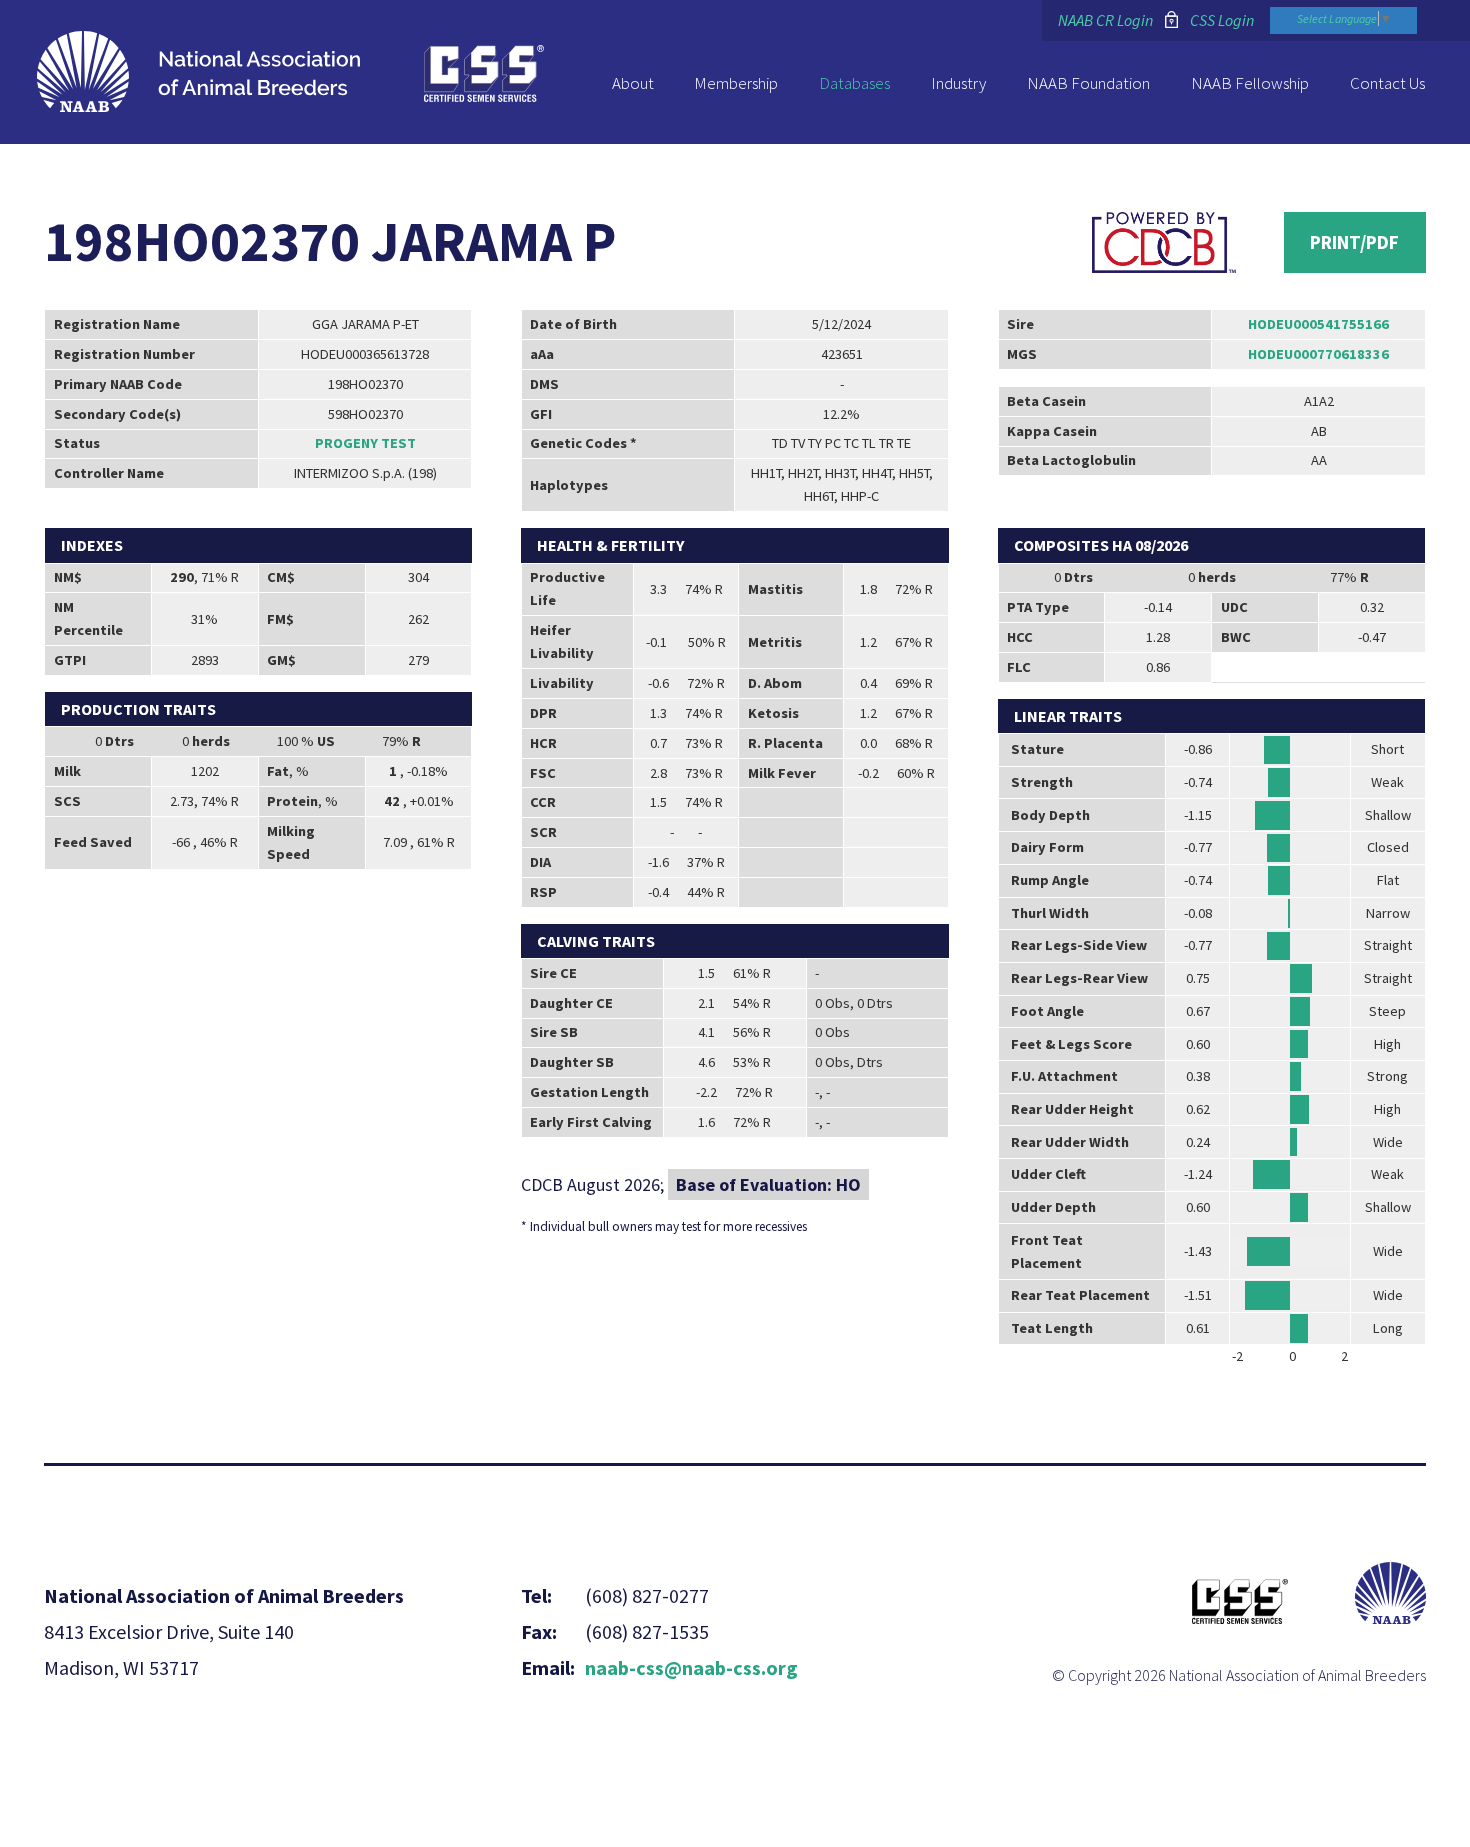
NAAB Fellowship (1250, 83)
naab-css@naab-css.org (691, 1667)
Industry (958, 83)
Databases (854, 83)
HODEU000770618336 (1318, 354)
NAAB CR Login (1105, 20)
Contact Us (1387, 83)
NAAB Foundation (1088, 83)
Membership (736, 83)
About (633, 83)
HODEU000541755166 (1318, 324)
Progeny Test (365, 443)
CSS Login (1222, 20)
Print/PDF (1354, 242)
